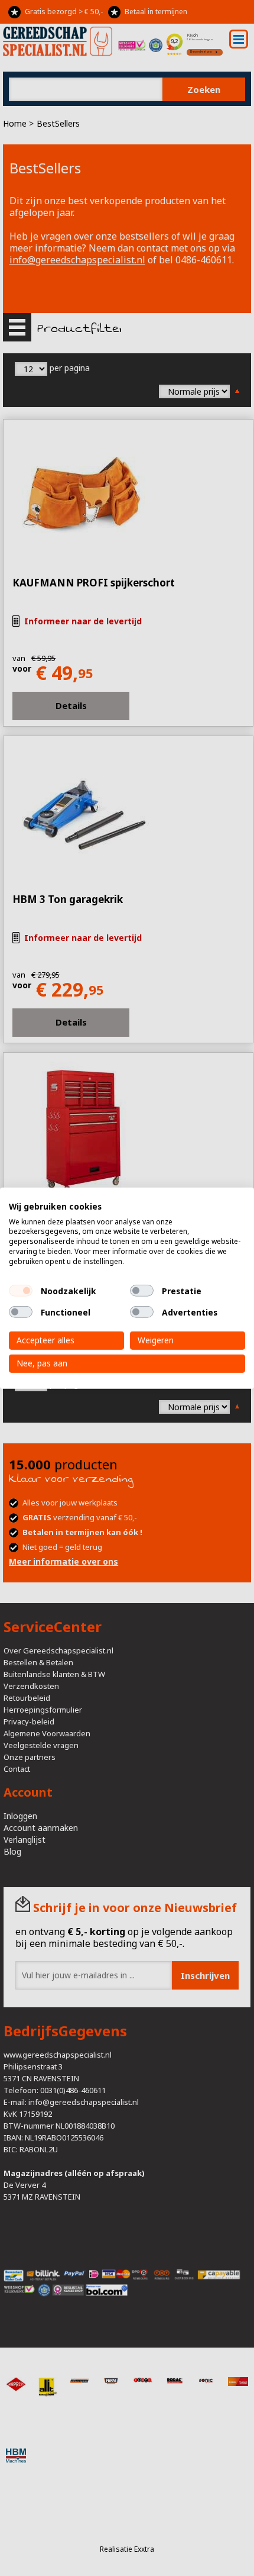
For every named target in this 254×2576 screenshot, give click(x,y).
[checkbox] (21, 1291)
